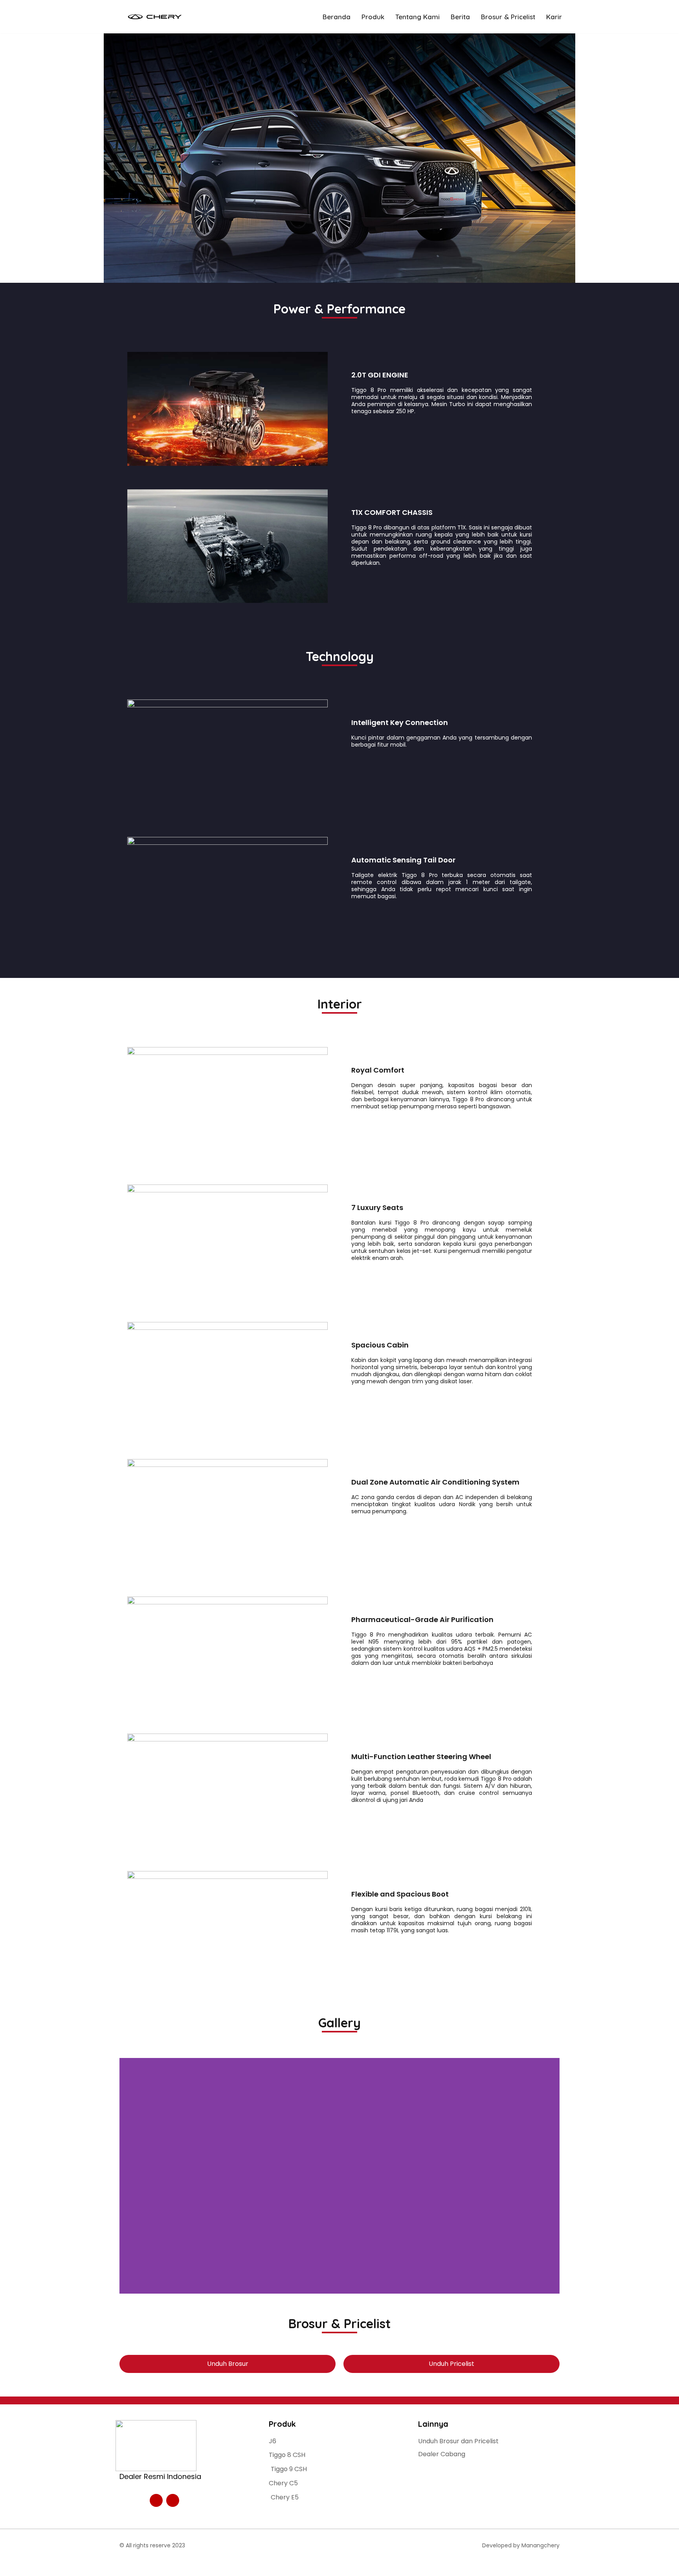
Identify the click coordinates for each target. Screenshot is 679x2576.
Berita (460, 17)
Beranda (337, 17)
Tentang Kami (417, 17)
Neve (124, 2565)
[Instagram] (156, 2500)
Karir (554, 17)
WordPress (193, 2565)
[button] (127, 2176)
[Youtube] (173, 2500)
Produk (373, 17)
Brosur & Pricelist (508, 17)
